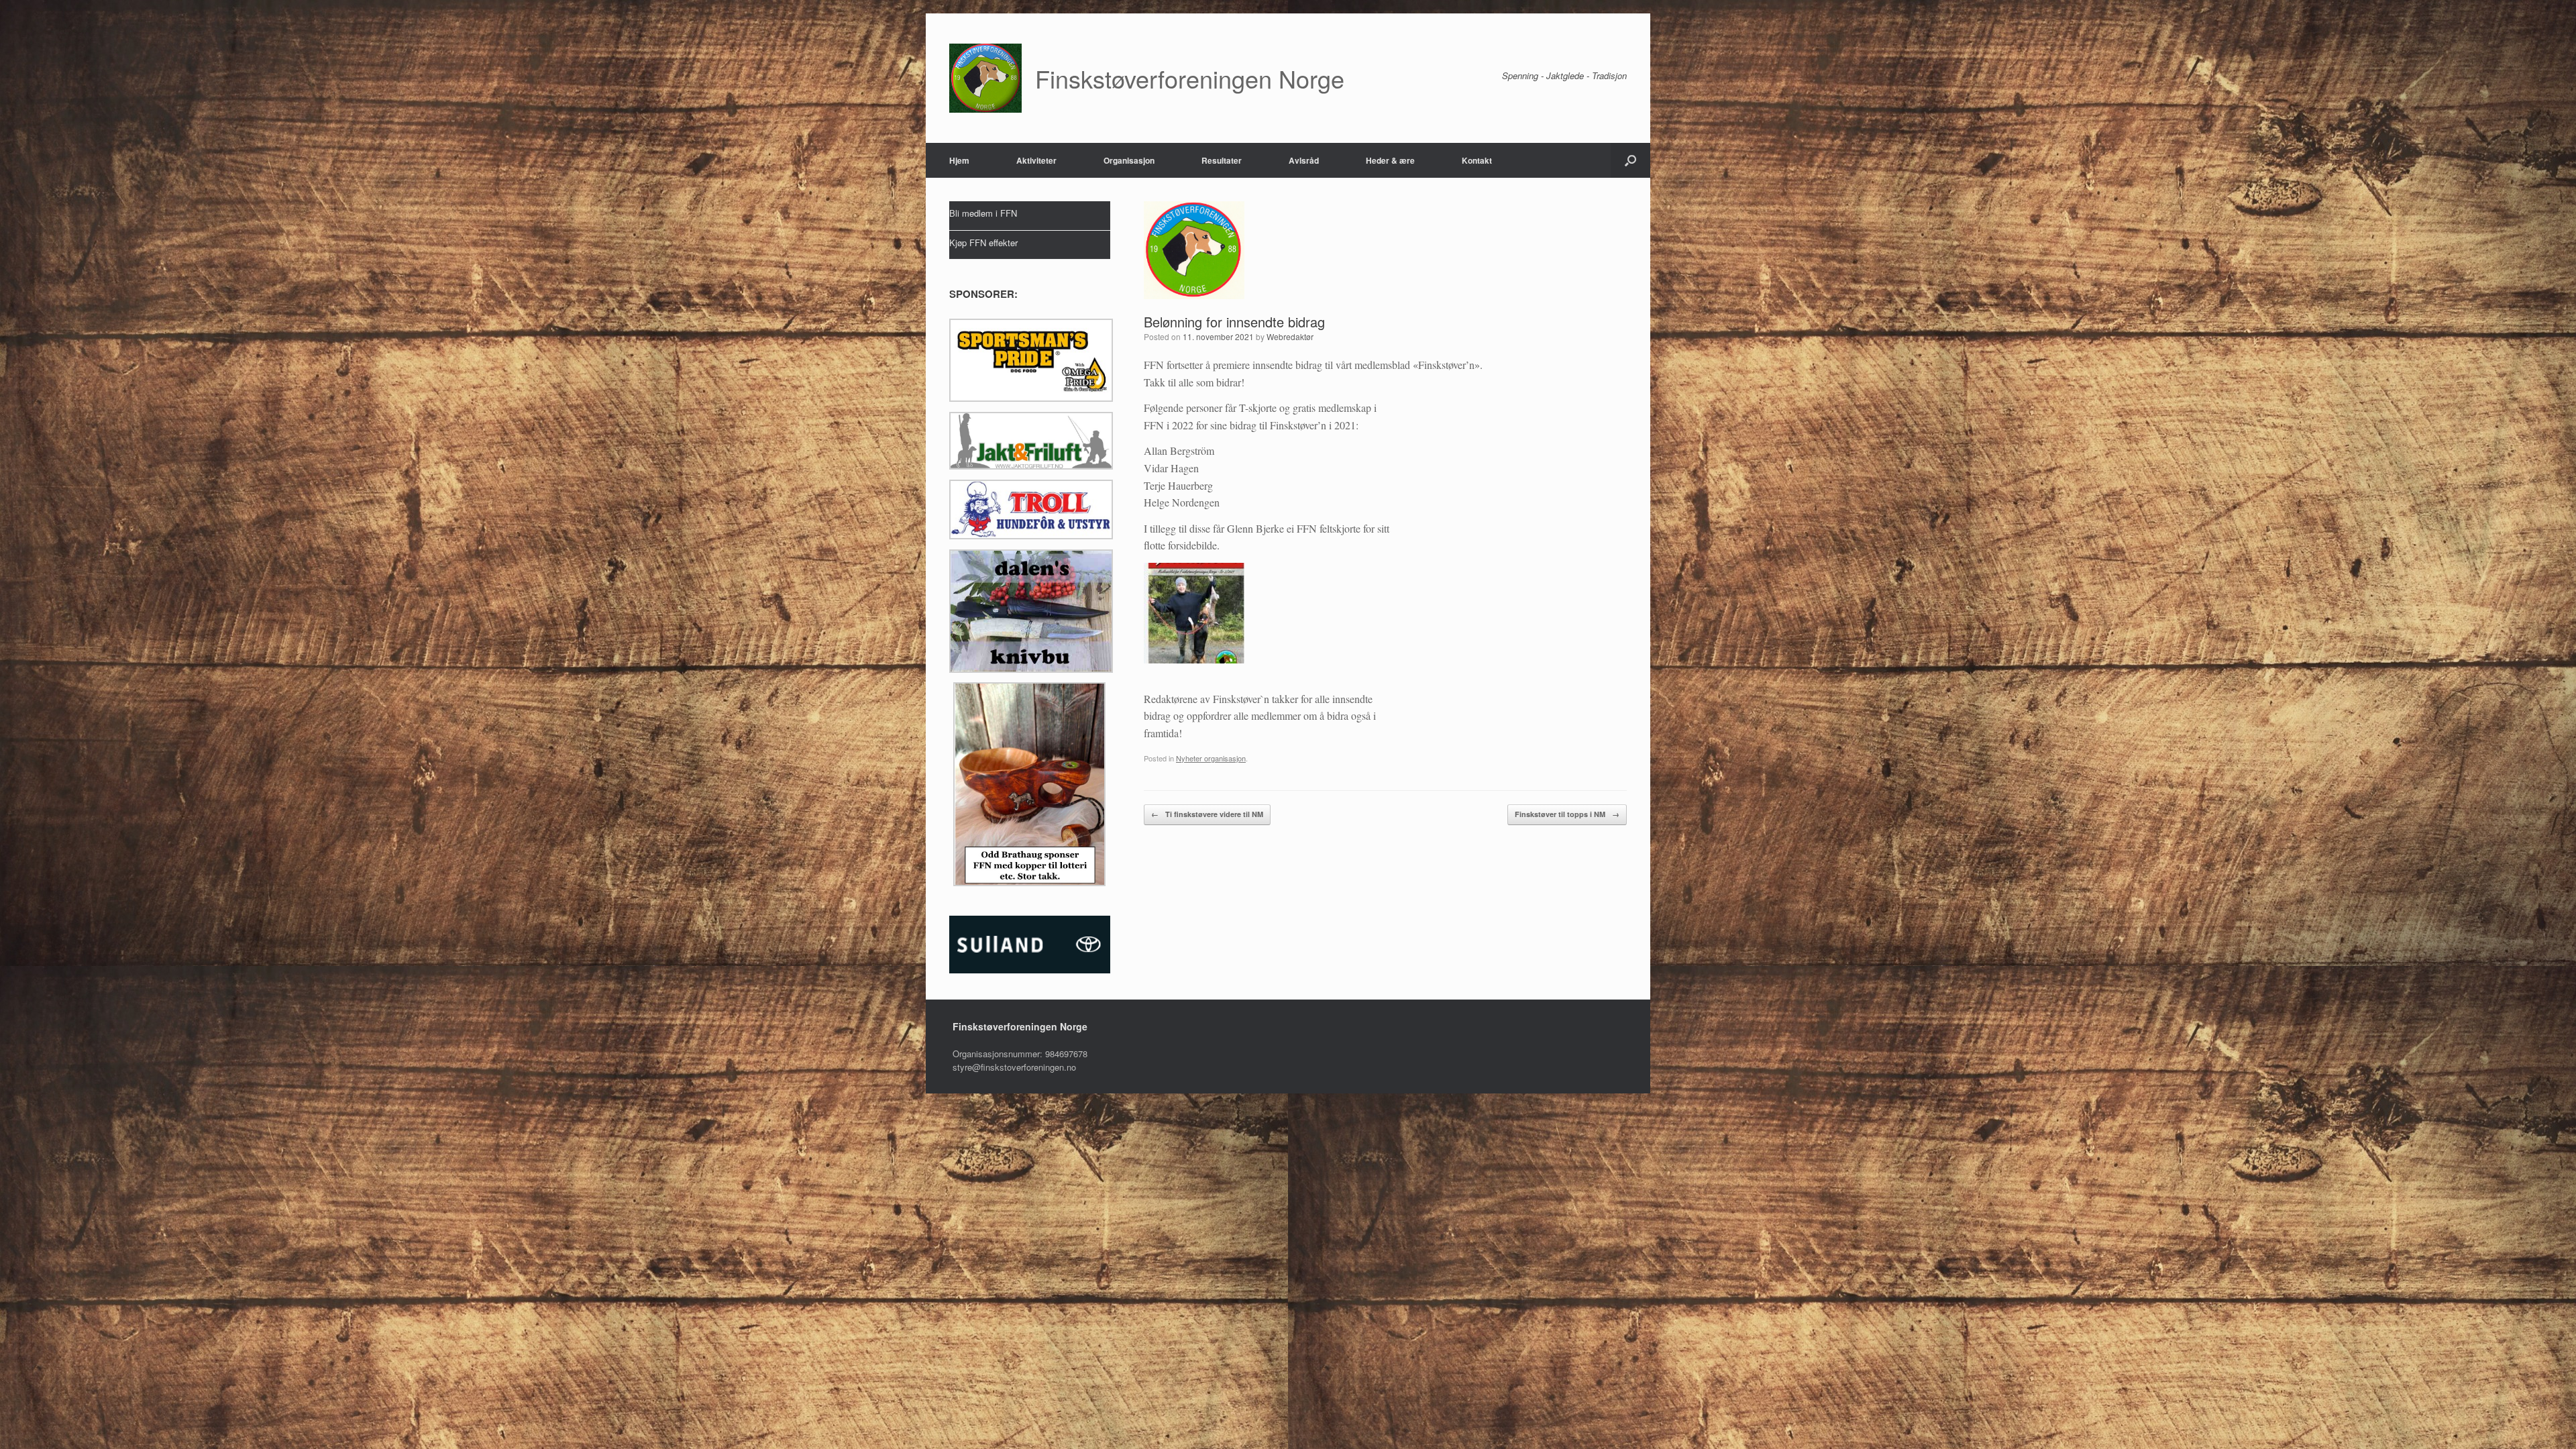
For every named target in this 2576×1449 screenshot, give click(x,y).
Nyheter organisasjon (1211, 758)
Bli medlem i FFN (983, 213)
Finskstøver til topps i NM (1567, 814)
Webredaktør (1290, 336)
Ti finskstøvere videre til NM (1207, 814)
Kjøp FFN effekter (983, 243)
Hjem (959, 160)
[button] (1630, 160)
